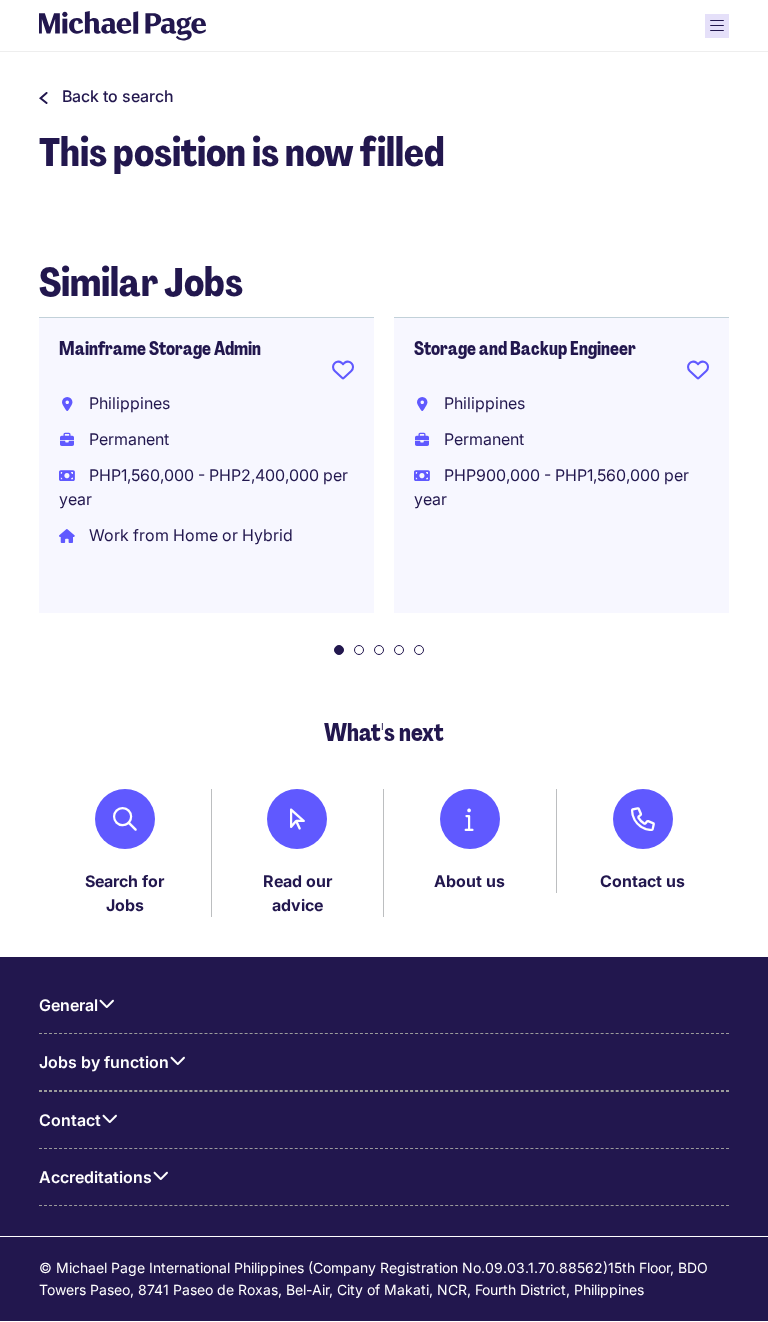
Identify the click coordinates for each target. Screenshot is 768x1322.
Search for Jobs (124, 893)
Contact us (642, 881)
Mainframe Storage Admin (160, 349)
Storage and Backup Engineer (525, 349)
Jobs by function (104, 1062)
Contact (70, 1120)
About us (469, 881)
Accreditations (95, 1177)
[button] (106, 96)
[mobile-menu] (717, 26)
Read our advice (297, 893)
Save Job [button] (343, 374)
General (68, 1005)
